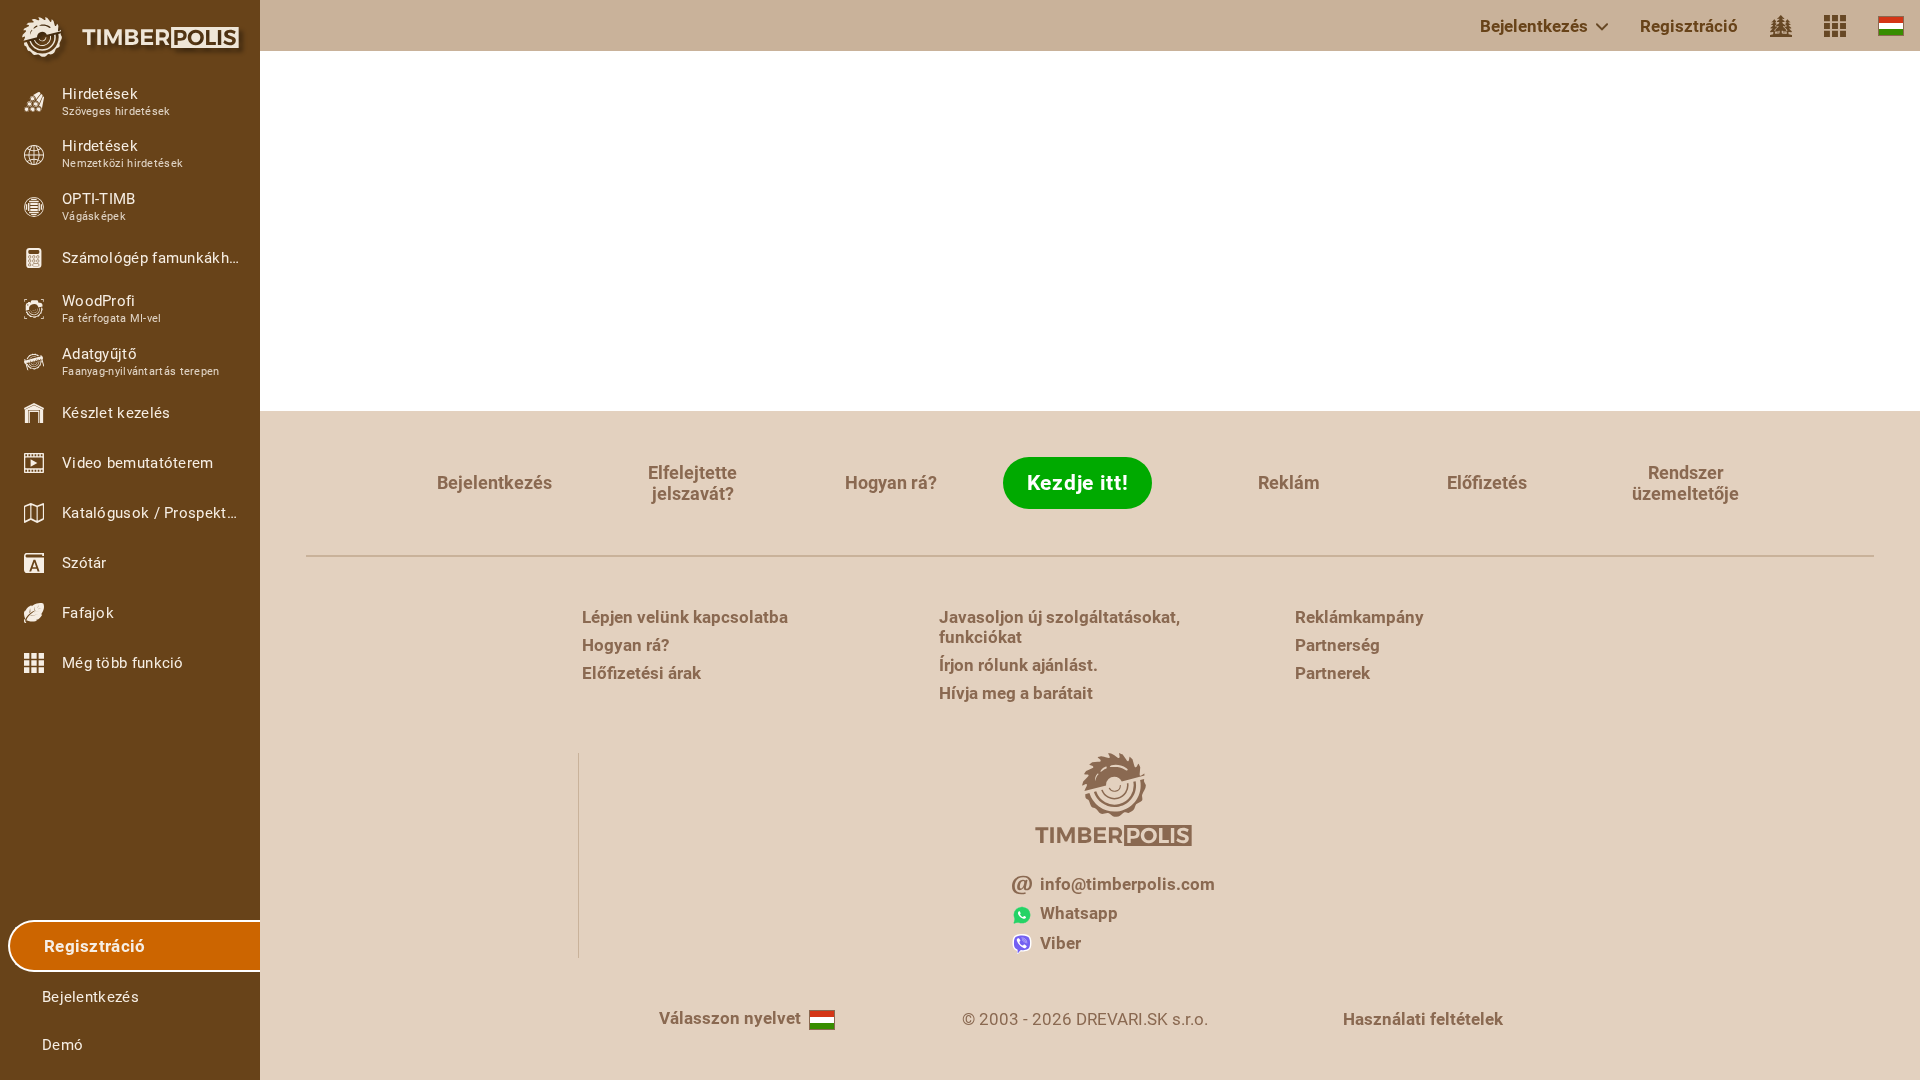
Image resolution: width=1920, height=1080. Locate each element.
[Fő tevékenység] (1781, 26)
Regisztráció (1689, 26)
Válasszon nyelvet (730, 1018)
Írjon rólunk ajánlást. (1018, 665)
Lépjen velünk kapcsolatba (685, 617)
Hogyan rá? (891, 482)
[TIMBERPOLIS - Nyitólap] (130, 37)
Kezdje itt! (1078, 483)
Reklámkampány (1359, 617)
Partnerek (1332, 673)
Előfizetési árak (641, 673)
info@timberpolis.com (1127, 884)
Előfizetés (1487, 482)
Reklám (1289, 482)
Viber (1060, 943)
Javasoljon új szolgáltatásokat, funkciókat (1059, 627)
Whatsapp (1079, 913)
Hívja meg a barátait (1016, 693)
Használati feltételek (1423, 1019)
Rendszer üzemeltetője (1685, 483)
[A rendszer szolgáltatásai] (1835, 26)
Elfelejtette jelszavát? (692, 483)
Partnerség (1337, 645)
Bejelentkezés (1534, 26)
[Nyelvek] (1891, 25)
